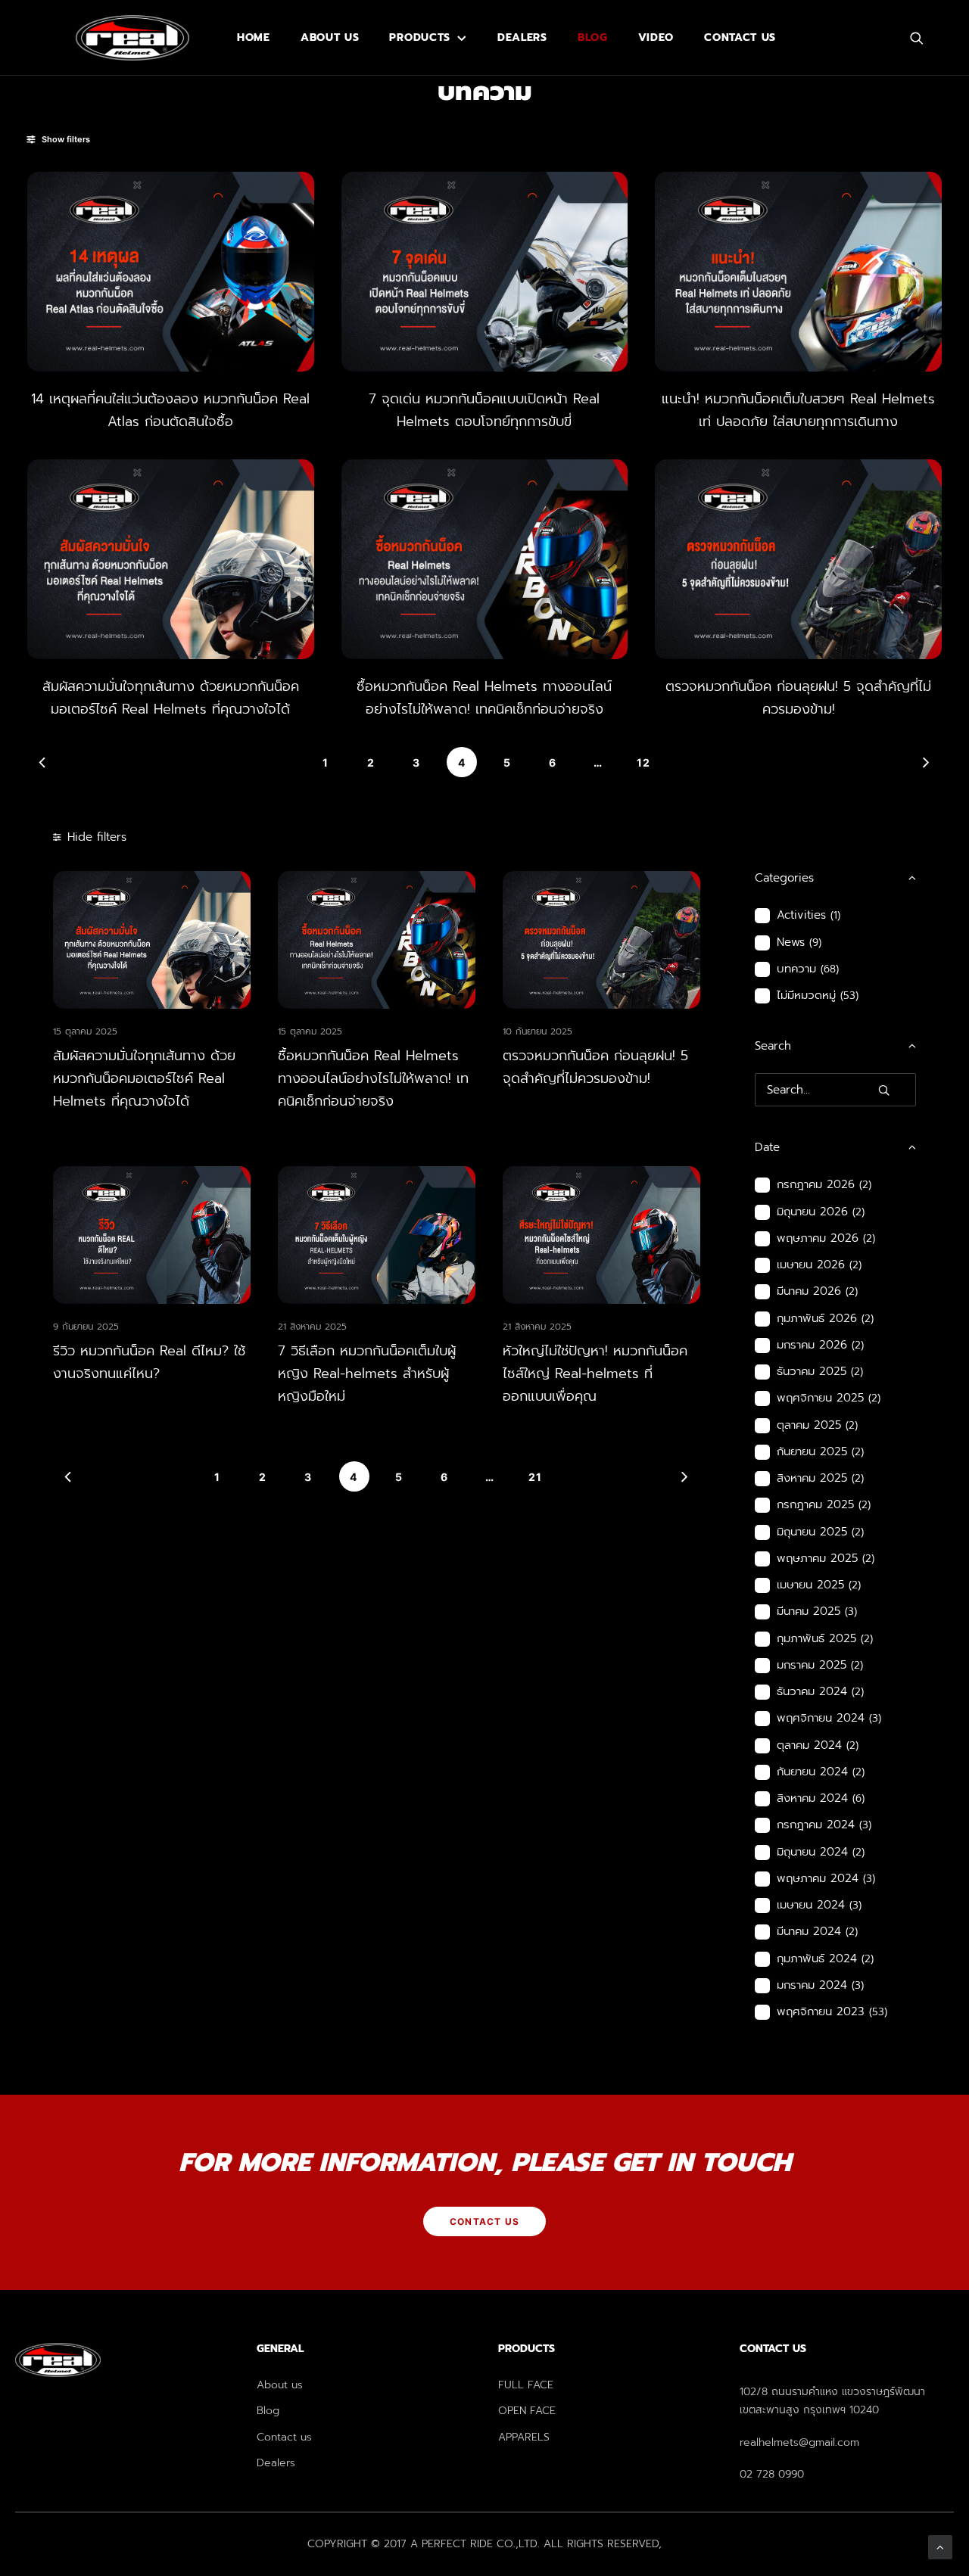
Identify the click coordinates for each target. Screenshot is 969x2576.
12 (643, 762)
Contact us (740, 37)
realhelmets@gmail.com (799, 2442)
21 (535, 1477)
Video (656, 37)
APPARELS (524, 2437)
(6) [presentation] (858, 1798)
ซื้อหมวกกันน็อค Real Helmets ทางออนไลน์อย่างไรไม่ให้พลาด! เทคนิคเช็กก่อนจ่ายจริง (373, 1078)
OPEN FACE (527, 2411)
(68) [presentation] (830, 969)
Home (254, 37)
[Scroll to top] (940, 2546)
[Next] (927, 762)
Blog (593, 37)
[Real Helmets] (132, 38)
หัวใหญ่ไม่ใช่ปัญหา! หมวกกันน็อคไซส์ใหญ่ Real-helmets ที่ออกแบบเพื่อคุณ (595, 1374)
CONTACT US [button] (484, 2221)
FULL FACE (526, 2385)
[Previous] (42, 762)
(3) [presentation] (851, 1612)
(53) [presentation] (849, 996)
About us (330, 37)
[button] (924, 38)
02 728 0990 (772, 2474)
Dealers (522, 37)
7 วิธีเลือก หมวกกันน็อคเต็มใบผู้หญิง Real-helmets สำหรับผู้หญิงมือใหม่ (367, 1374)
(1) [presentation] (835, 915)
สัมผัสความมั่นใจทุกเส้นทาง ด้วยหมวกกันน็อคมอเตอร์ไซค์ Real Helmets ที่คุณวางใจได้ (144, 1078)
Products (420, 37)
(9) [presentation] (815, 943)
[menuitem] (254, 38)
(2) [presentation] (865, 1185)
